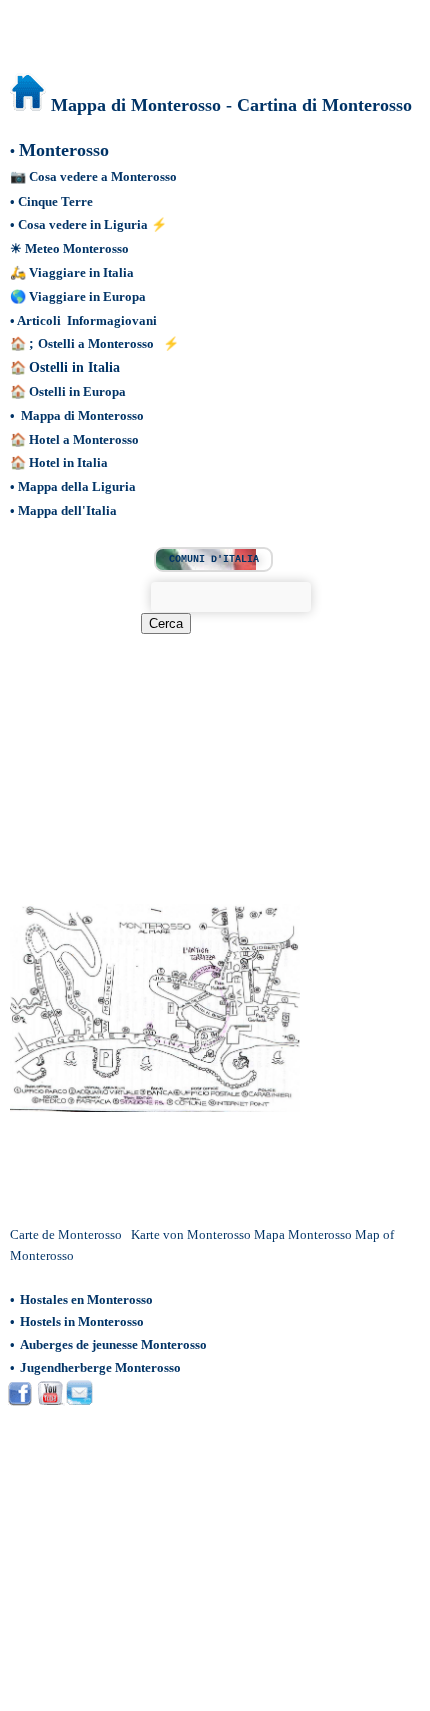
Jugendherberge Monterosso (100, 1367)
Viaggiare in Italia (81, 272)
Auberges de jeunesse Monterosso (113, 1344)
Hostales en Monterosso (86, 1299)
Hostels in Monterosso (82, 1321)
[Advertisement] (176, 757)
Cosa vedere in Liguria (83, 224)
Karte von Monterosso (192, 1234)
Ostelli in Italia (74, 367)
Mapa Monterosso (304, 1234)
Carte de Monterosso (67, 1234)
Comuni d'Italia (214, 559)
